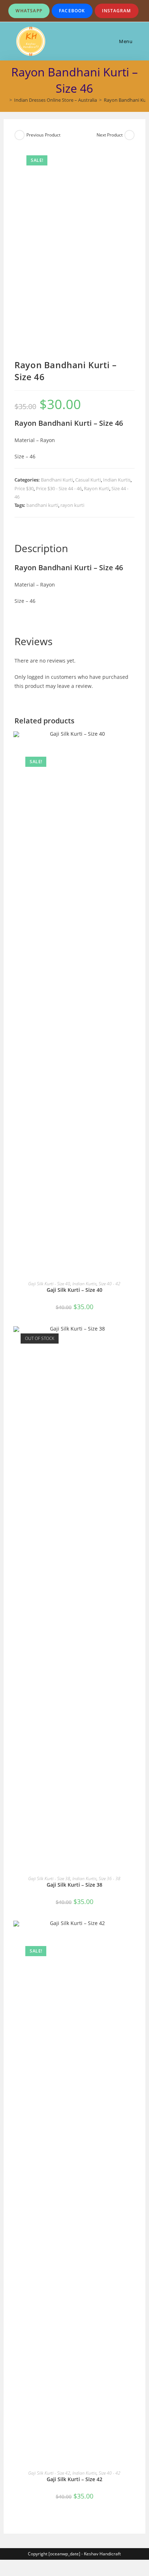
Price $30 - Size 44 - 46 (59, 488)
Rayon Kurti (97, 488)
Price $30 (24, 488)
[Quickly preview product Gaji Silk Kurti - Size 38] (132, 1339)
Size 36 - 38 (110, 1879)
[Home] (5, 100)
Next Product (110, 135)
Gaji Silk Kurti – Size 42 (74, 2479)
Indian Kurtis (117, 480)
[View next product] (129, 135)
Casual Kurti (88, 480)
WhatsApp (29, 11)
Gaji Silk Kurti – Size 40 (74, 1290)
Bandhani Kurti (57, 480)
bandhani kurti (42, 505)
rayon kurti (72, 505)
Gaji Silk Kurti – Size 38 (74, 1885)
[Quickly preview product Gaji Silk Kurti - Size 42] (132, 1933)
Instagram (117, 11)
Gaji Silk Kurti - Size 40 (49, 1284)
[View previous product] (20, 135)
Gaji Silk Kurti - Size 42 (49, 2473)
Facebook (72, 11)
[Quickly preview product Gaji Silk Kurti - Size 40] (132, 744)
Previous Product (43, 135)
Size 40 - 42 (110, 1284)
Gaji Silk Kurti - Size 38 (49, 1879)
